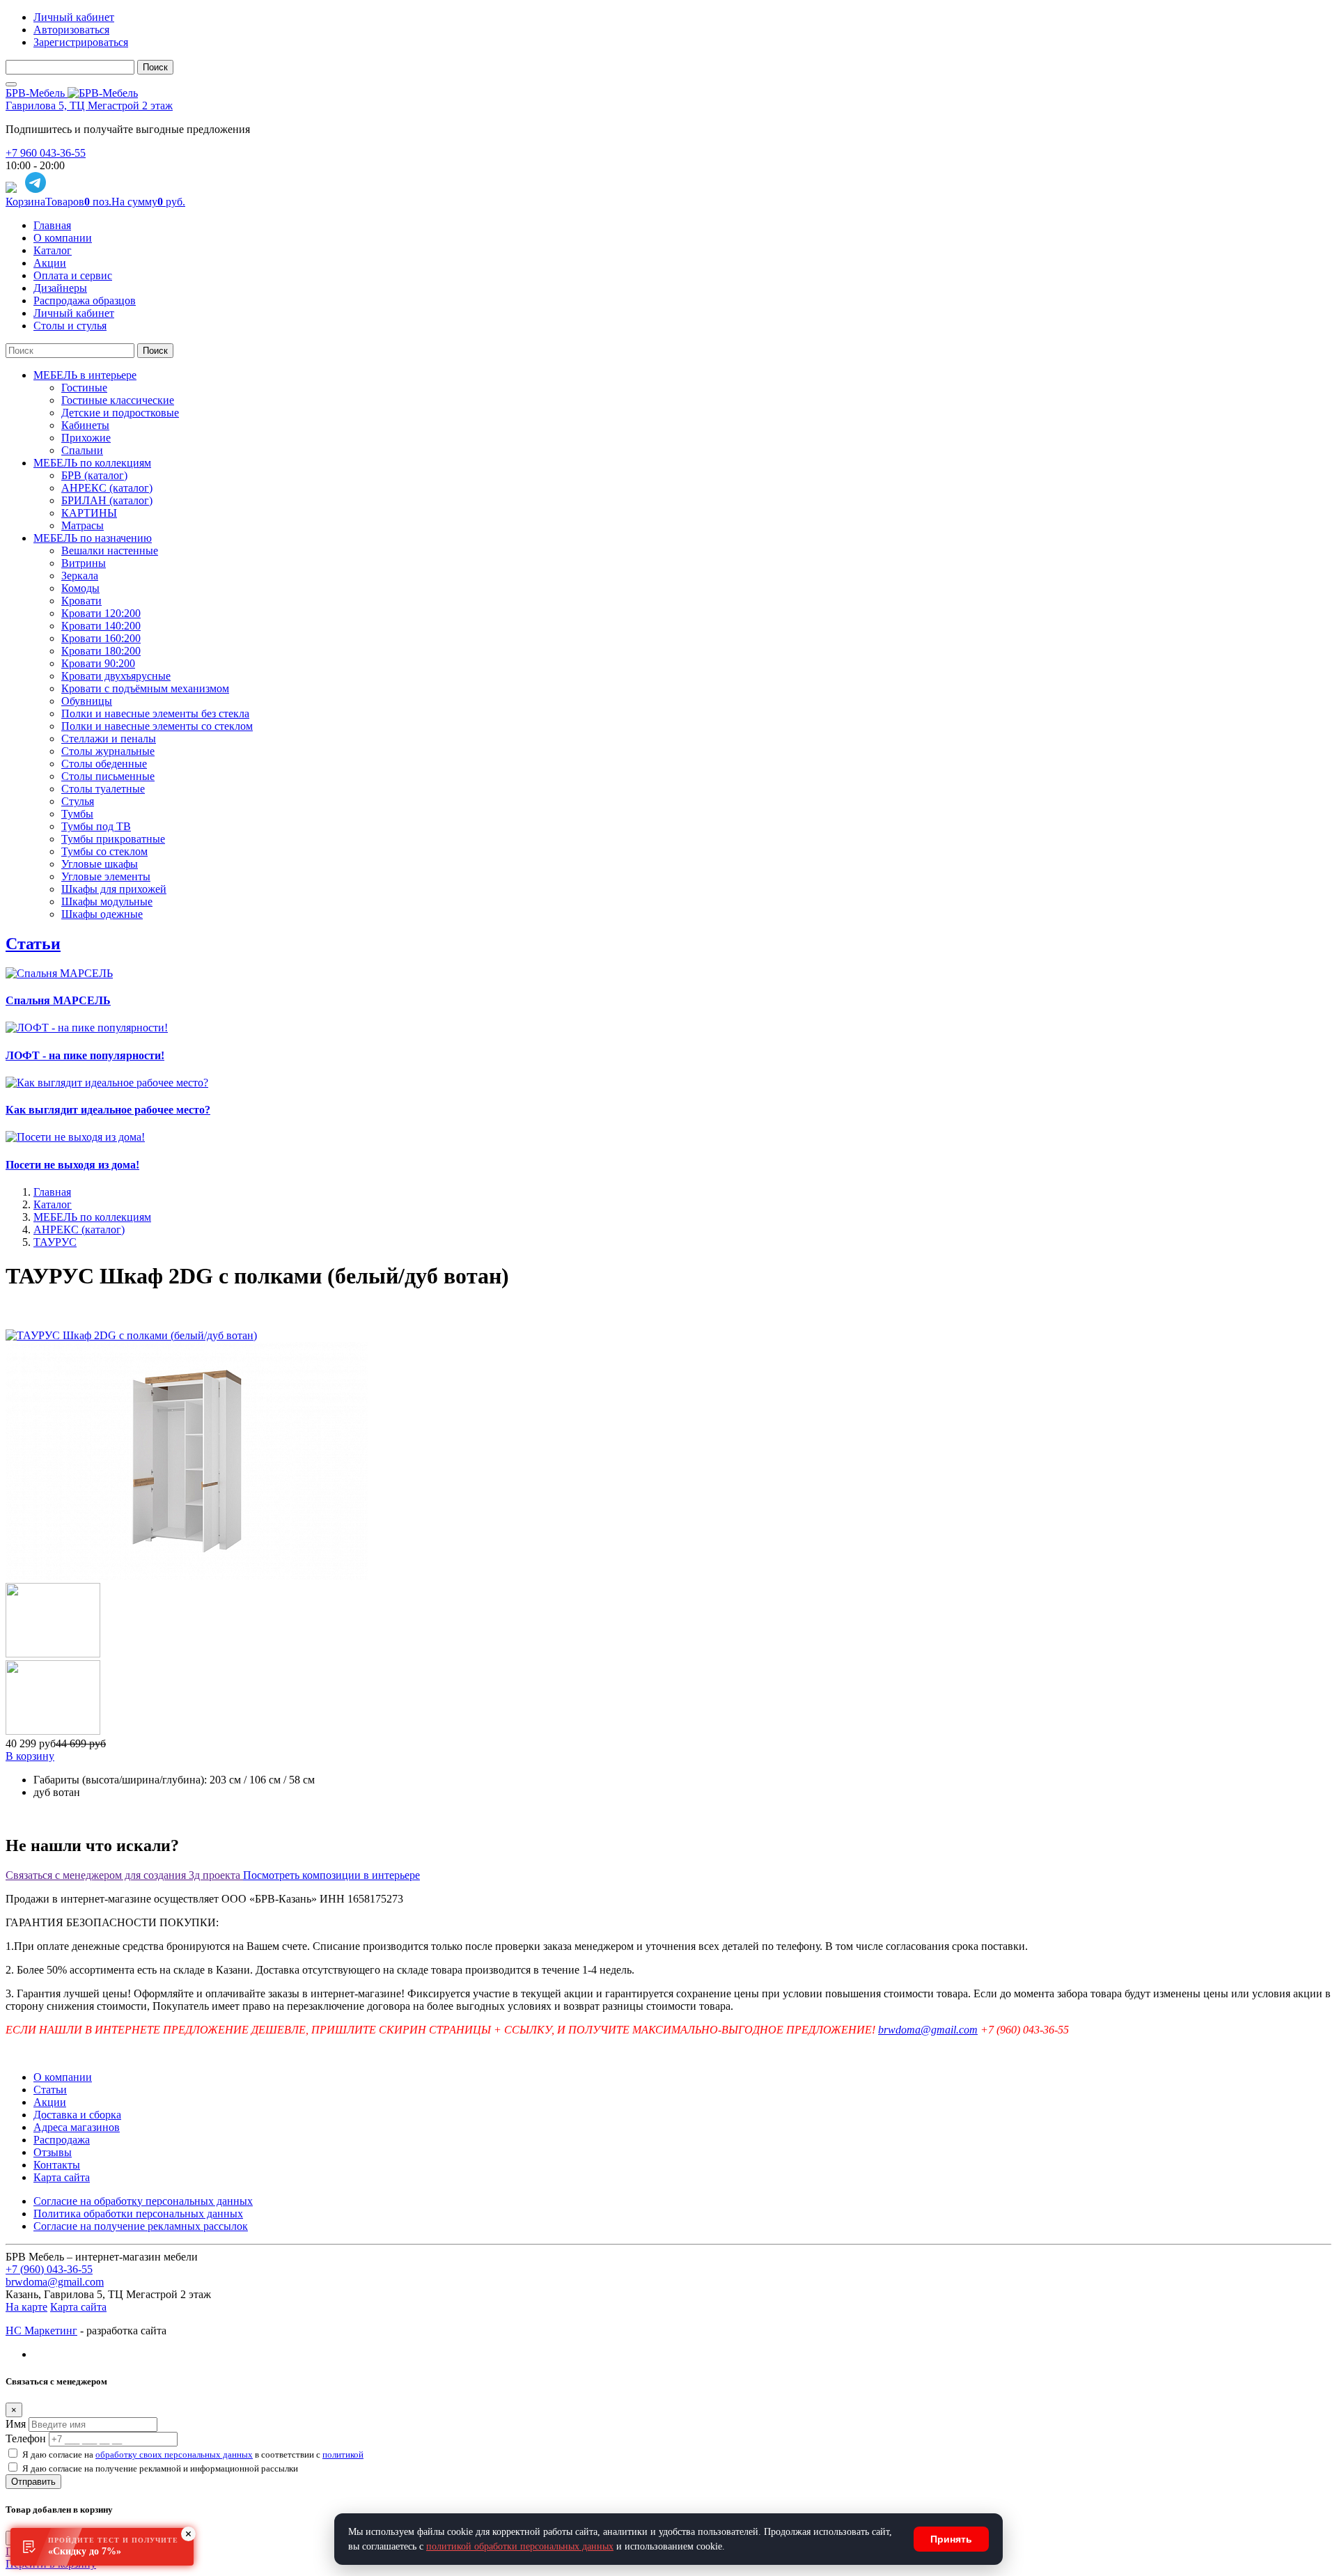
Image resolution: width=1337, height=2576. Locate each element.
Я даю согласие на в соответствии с (193, 2454)
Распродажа (62, 2140)
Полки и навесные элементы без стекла (155, 713)
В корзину (30, 1756)
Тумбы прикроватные (113, 839)
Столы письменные (108, 776)
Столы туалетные (103, 789)
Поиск (155, 67)
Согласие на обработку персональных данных (143, 2201)
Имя (16, 2424)
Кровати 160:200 (101, 638)
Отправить (33, 2482)
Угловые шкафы (100, 864)
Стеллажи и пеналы (109, 739)
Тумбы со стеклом (104, 851)
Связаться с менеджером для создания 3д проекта (124, 1875)
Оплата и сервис (73, 275)
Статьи (33, 944)
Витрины (84, 563)
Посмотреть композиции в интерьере (331, 1875)
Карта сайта (62, 2177)
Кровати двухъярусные (116, 676)
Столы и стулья (70, 326)
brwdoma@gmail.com (928, 2030)
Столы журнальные (108, 751)
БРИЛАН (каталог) (107, 500)
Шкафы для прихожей (114, 889)
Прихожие (86, 438)
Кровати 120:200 (101, 613)
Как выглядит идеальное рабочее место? (108, 1110)
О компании (63, 238)
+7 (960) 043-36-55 (49, 2269)
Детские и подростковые (120, 413)
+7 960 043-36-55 (46, 153)
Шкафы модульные (107, 901)
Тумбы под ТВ (96, 826)
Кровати (81, 601)
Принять (951, 2539)
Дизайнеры (60, 288)
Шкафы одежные (102, 914)
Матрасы (83, 525)
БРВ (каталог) (94, 475)
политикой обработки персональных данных (520, 2546)
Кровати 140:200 (101, 626)
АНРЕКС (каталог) (107, 488)
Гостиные (84, 388)
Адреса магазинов (77, 2127)
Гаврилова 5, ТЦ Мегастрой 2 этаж (89, 106)
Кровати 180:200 (101, 651)
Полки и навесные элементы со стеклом (157, 726)
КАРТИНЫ (89, 513)
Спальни (82, 450)
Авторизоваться (71, 30)
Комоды (80, 588)
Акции (50, 263)
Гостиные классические (118, 400)
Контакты (57, 2165)
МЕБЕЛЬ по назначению (93, 538)
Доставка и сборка (77, 2115)
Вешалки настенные (110, 551)
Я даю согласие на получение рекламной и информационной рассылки (160, 2468)
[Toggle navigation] (11, 84)
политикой (343, 2454)
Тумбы (77, 814)
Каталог (53, 250)
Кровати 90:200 (98, 663)
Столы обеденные (104, 764)
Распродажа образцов (85, 300)
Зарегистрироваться (81, 42)
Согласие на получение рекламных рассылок (141, 2226)
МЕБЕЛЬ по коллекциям (92, 463)
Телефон (26, 2438)
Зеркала (80, 576)
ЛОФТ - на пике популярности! (85, 1055)
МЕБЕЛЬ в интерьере (85, 375)
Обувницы (87, 701)
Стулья (78, 801)
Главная (52, 225)
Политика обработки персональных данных (138, 2214)
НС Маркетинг (41, 2331)
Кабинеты (85, 425)
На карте (26, 2307)
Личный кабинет (74, 17)
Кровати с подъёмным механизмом (145, 688)
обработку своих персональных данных (174, 2454)
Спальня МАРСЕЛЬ (58, 1000)
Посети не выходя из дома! (72, 1165)
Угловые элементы (106, 876)
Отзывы (53, 2152)
